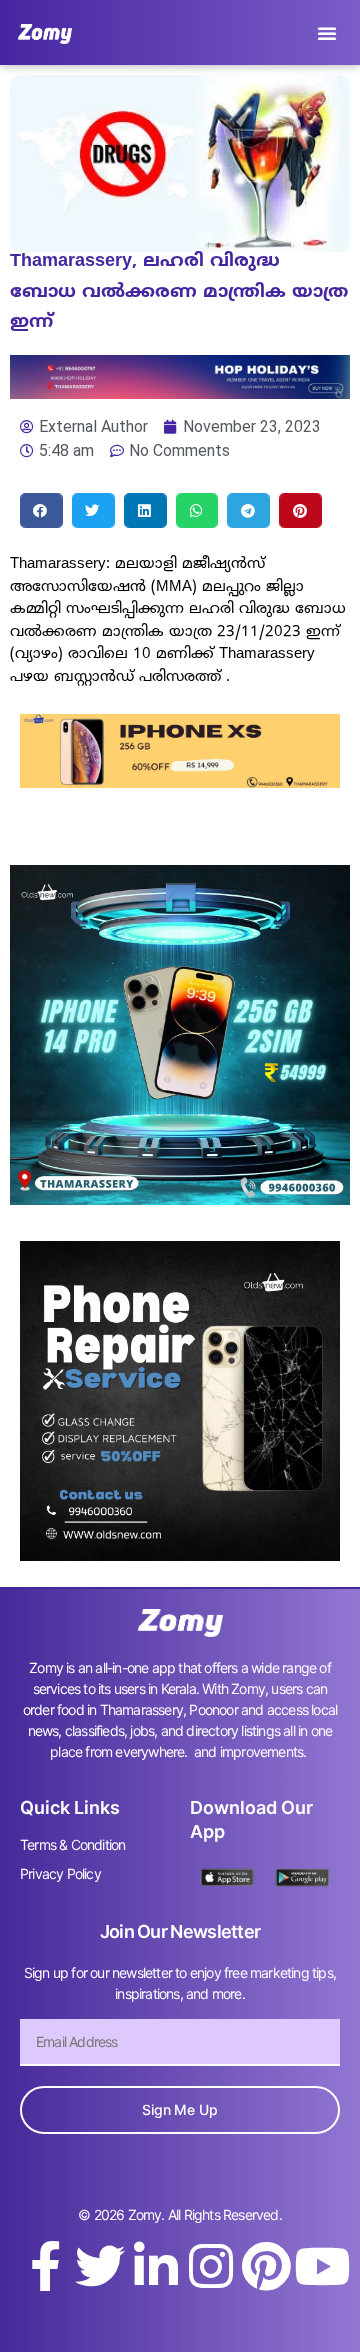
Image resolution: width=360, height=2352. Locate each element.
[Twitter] (100, 2266)
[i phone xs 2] (180, 782)
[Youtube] (322, 2266)
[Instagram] (211, 2266)
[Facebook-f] (45, 2266)
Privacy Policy (60, 1873)
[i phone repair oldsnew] (180, 1555)
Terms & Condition (72, 1844)
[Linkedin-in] (156, 2266)
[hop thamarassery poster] (180, 393)
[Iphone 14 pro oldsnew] (180, 1199)
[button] (327, 33)
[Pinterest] (266, 2266)
